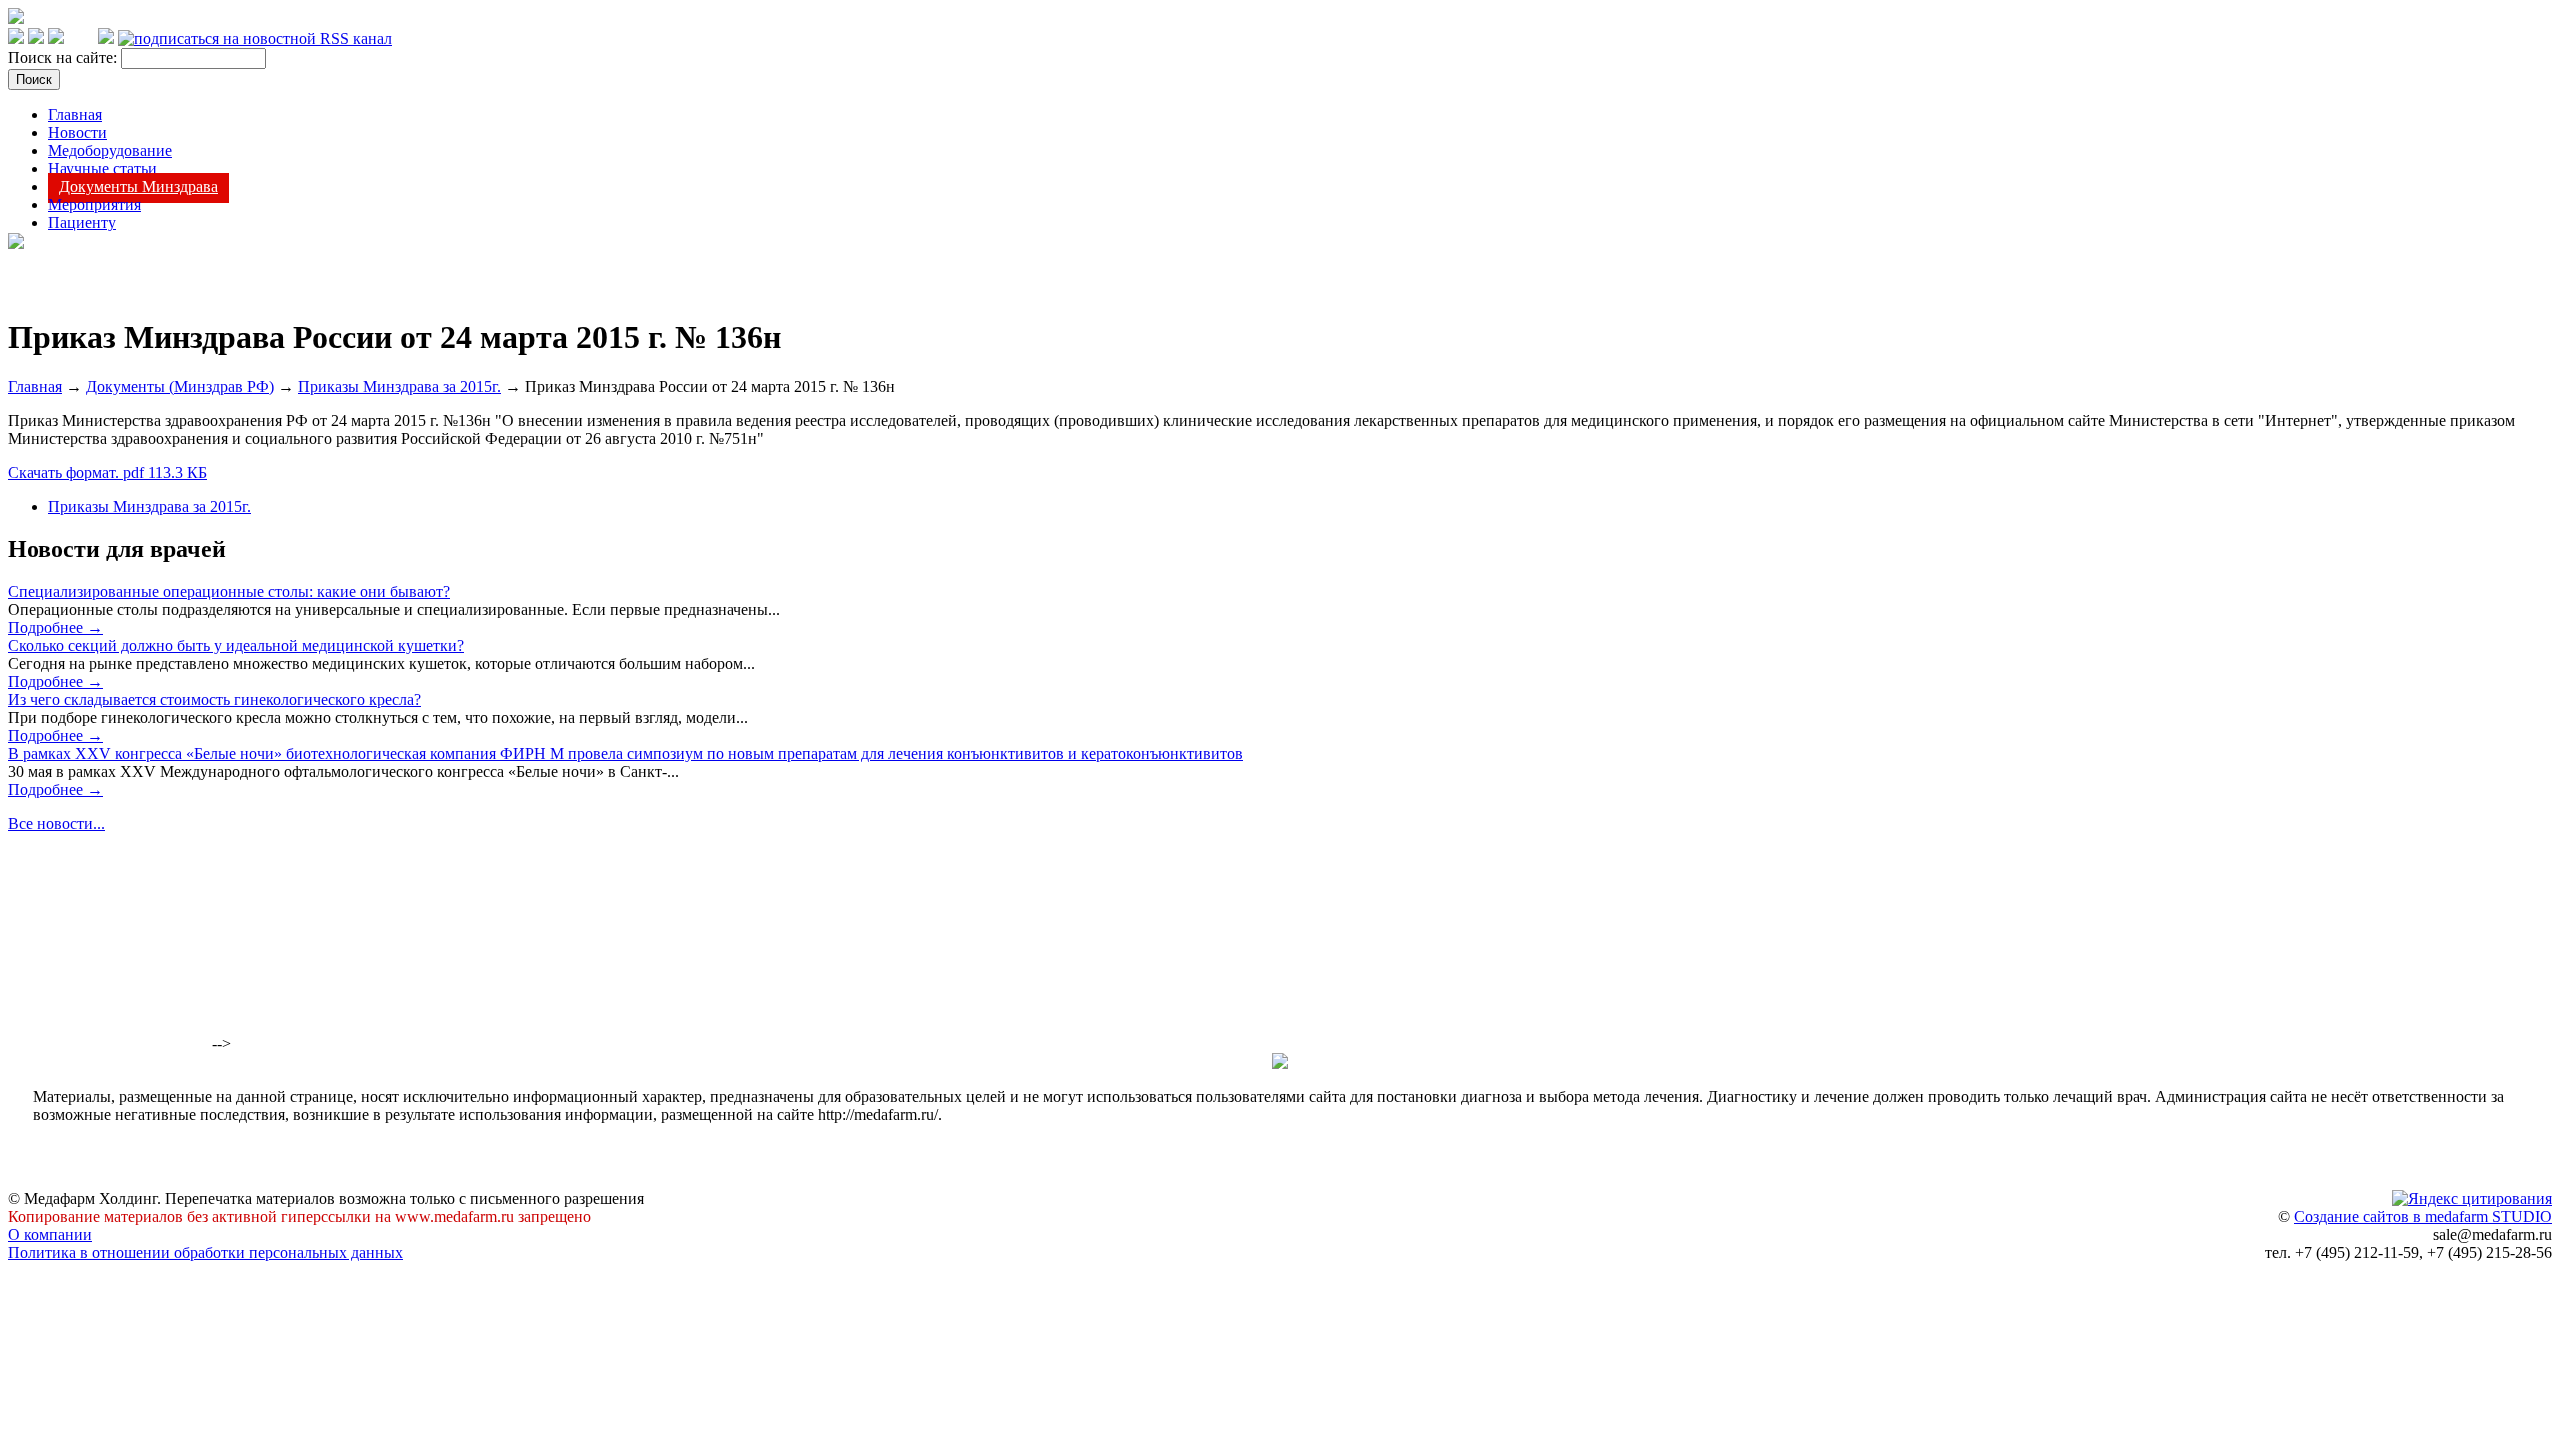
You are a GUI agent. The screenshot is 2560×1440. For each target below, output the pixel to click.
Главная (75, 114)
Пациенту (82, 222)
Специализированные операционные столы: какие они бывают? (229, 591)
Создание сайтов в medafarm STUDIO (2423, 1216)
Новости (77, 132)
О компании (50, 1234)
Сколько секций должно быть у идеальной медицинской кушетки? (236, 645)
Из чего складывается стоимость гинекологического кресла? (214, 699)
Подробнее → (55, 627)
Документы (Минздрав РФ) (180, 386)
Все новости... (56, 823)
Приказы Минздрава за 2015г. (399, 386)
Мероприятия (94, 204)
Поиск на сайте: (64, 57)
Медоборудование (110, 150)
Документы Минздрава (138, 186)
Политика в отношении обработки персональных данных (205, 1252)
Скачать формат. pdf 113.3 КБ (107, 472)
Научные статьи (102, 168)
